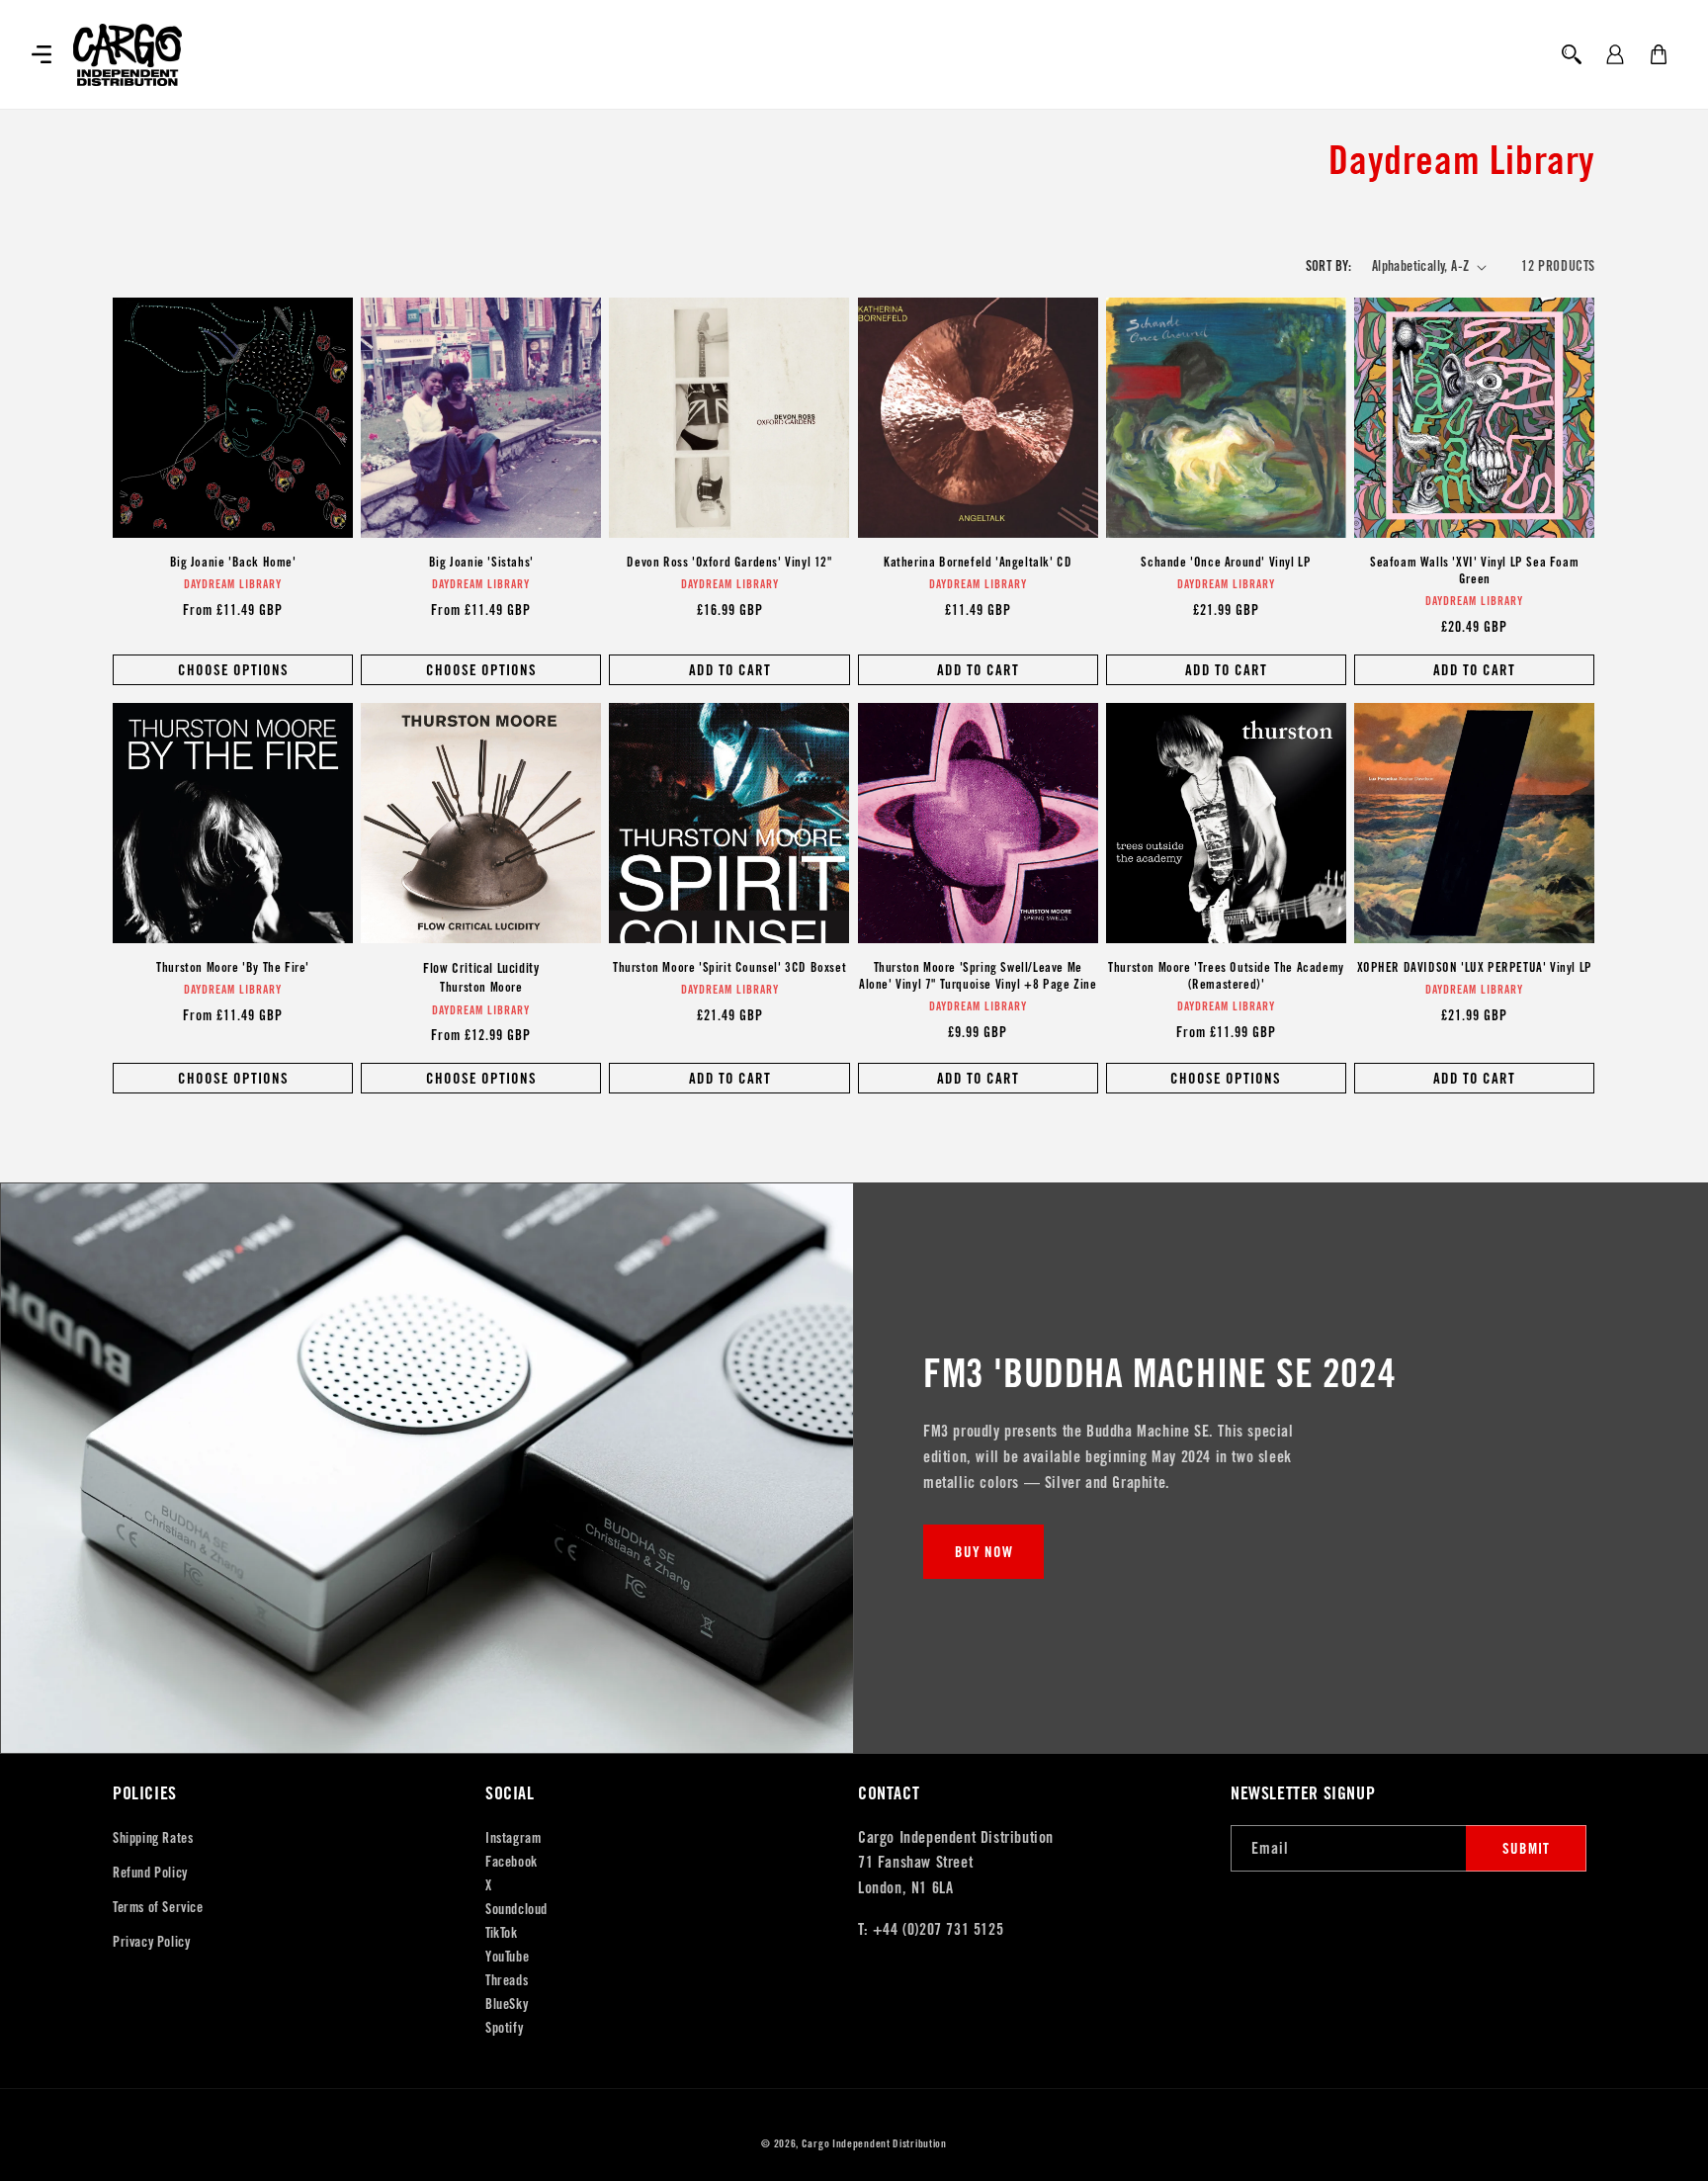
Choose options (233, 670)
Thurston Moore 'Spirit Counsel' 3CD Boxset (729, 968)
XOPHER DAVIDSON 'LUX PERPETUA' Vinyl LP (1475, 968)
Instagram (513, 1838)
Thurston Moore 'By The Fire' (233, 968)
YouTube (507, 1957)
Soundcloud (516, 1909)
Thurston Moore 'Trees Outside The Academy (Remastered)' (1226, 976)
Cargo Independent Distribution (874, 2143)
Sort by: (1329, 266)
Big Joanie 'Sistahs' (481, 563)
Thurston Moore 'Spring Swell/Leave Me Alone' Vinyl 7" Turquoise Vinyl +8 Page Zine (978, 976)
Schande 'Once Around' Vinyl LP (1226, 563)
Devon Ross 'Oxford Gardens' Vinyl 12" (729, 563)
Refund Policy (150, 1873)
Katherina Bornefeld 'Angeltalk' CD (978, 563)
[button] (42, 54)
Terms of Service (158, 1907)
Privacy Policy (151, 1942)
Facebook (512, 1862)
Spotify (504, 2028)
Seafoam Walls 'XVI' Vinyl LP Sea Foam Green (1474, 571)
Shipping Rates (153, 1838)
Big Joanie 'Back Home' (233, 563)
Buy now (984, 1552)
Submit (1526, 1848)
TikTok (502, 1933)
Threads (507, 1980)
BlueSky (507, 2004)
